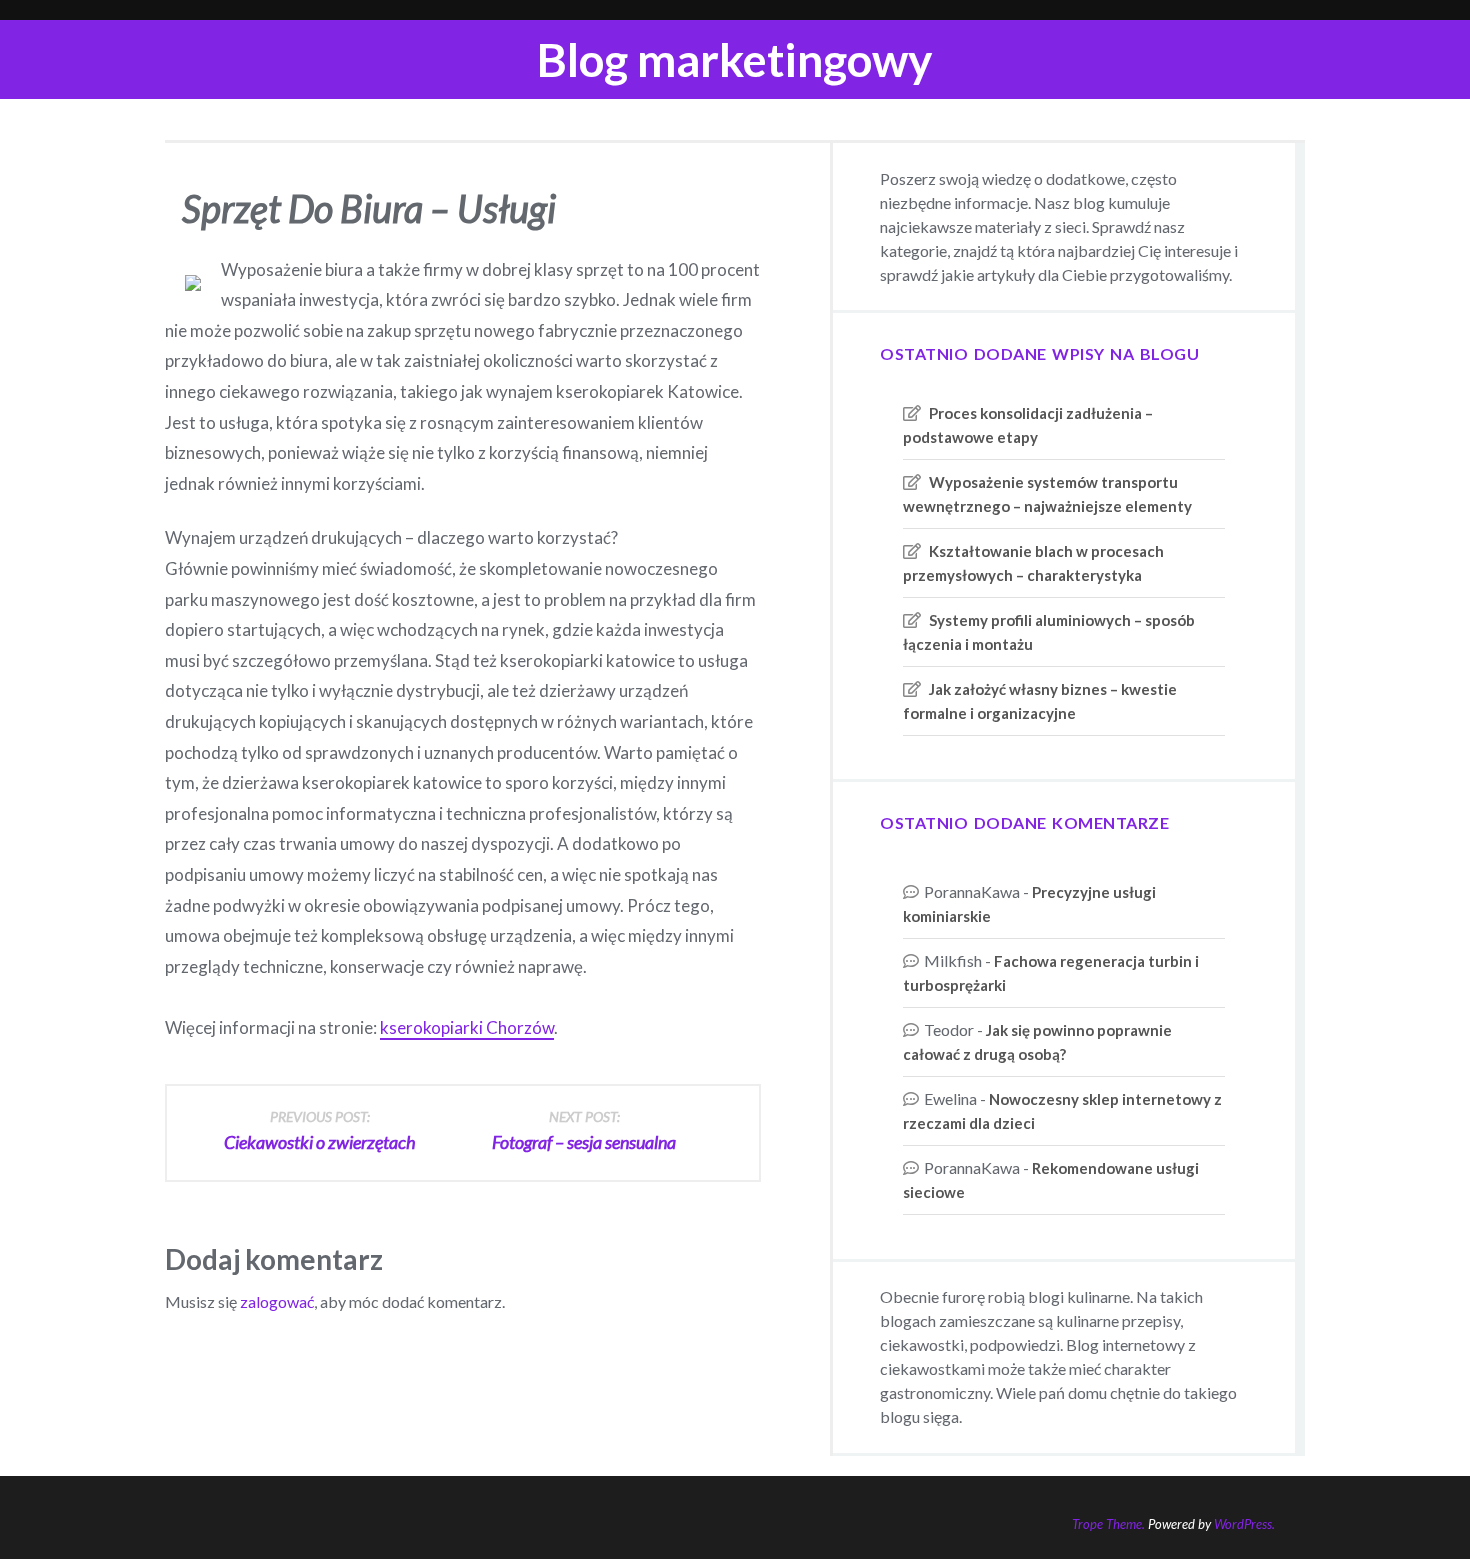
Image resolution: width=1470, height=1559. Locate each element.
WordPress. (1244, 1524)
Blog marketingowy (735, 59)
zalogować (277, 1301)
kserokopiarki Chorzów (467, 1027)
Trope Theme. (1108, 1524)
